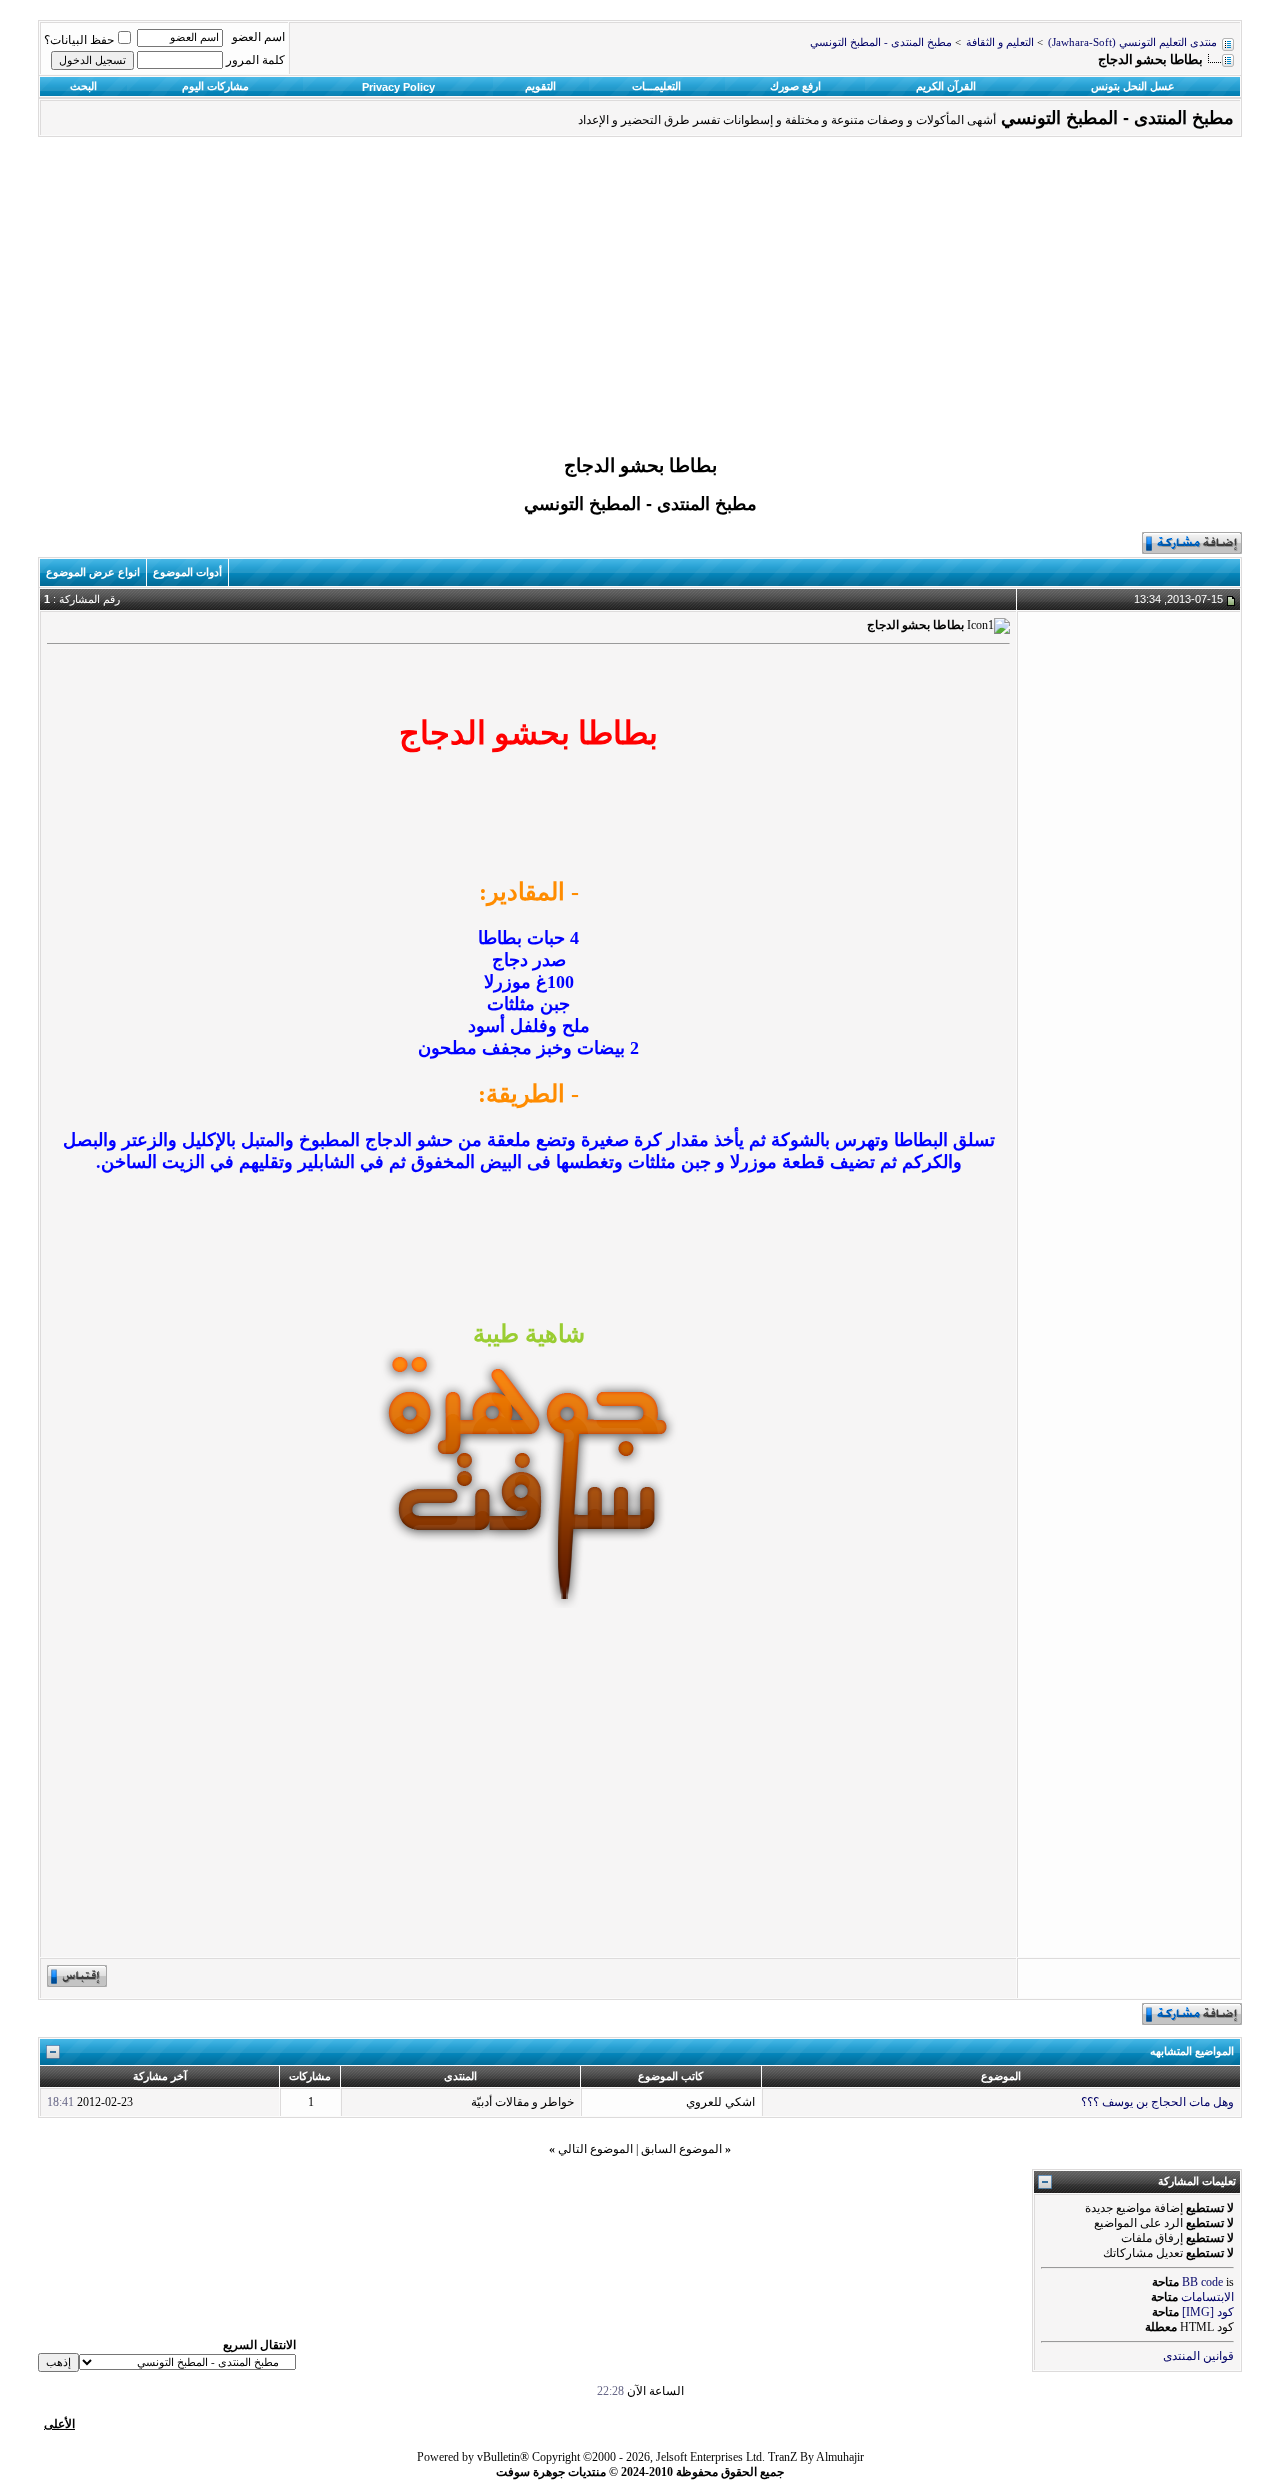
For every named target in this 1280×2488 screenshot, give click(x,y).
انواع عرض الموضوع (93, 572)
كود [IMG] (1208, 2312)
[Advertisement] (640, 301)
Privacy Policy (398, 87)
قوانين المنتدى (1198, 2356)
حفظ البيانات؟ (79, 40)
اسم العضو (258, 37)
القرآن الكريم (946, 86)
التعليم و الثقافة (1000, 42)
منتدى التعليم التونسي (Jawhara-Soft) (1132, 42)
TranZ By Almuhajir (816, 2457)
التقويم (540, 86)
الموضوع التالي (595, 2149)
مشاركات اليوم (215, 86)
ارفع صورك (795, 86)
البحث (83, 86)
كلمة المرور (255, 60)
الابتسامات (1207, 2297)
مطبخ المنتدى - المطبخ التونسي (881, 42)
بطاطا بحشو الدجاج (640, 465)
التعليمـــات (656, 86)
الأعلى (59, 2424)
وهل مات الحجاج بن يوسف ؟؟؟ (1157, 2102)
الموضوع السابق (681, 2149)
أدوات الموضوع (187, 572)
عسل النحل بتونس (1133, 86)
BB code (1202, 2282)
